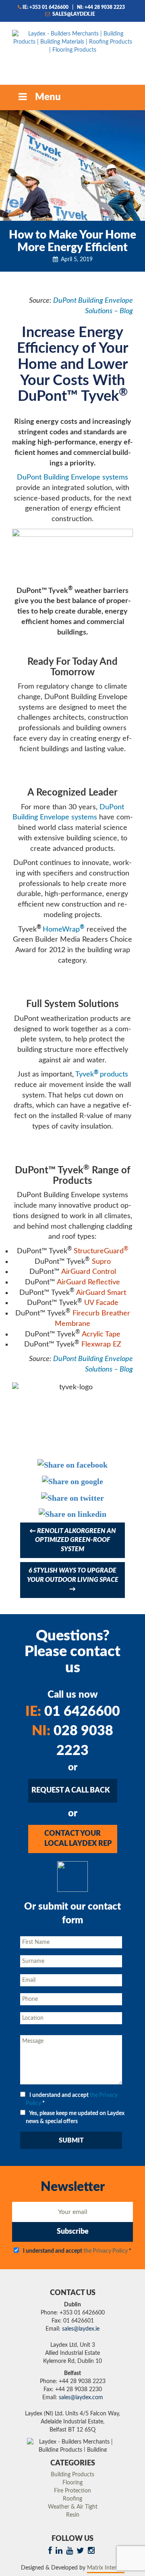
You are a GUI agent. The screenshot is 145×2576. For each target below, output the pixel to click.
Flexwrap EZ (101, 1345)
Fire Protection (72, 2491)
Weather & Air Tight (73, 2507)
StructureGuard (99, 1251)
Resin (73, 2515)
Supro (101, 1262)
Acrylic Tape (101, 1334)
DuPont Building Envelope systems (72, 478)
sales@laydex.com (81, 2398)
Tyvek (85, 1074)
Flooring (72, 2483)
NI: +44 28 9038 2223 (101, 7)
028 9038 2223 (72, 1741)
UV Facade (101, 1303)
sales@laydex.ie (73, 14)
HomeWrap (61, 930)
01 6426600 (73, 1712)
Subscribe (73, 2232)
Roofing (72, 2499)
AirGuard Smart (101, 1293)
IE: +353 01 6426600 (46, 7)
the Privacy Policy (106, 2251)
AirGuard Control (89, 1272)
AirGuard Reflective (88, 1282)
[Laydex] (72, 50)
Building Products (72, 2475)
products (114, 1074)
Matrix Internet (106, 2568)
